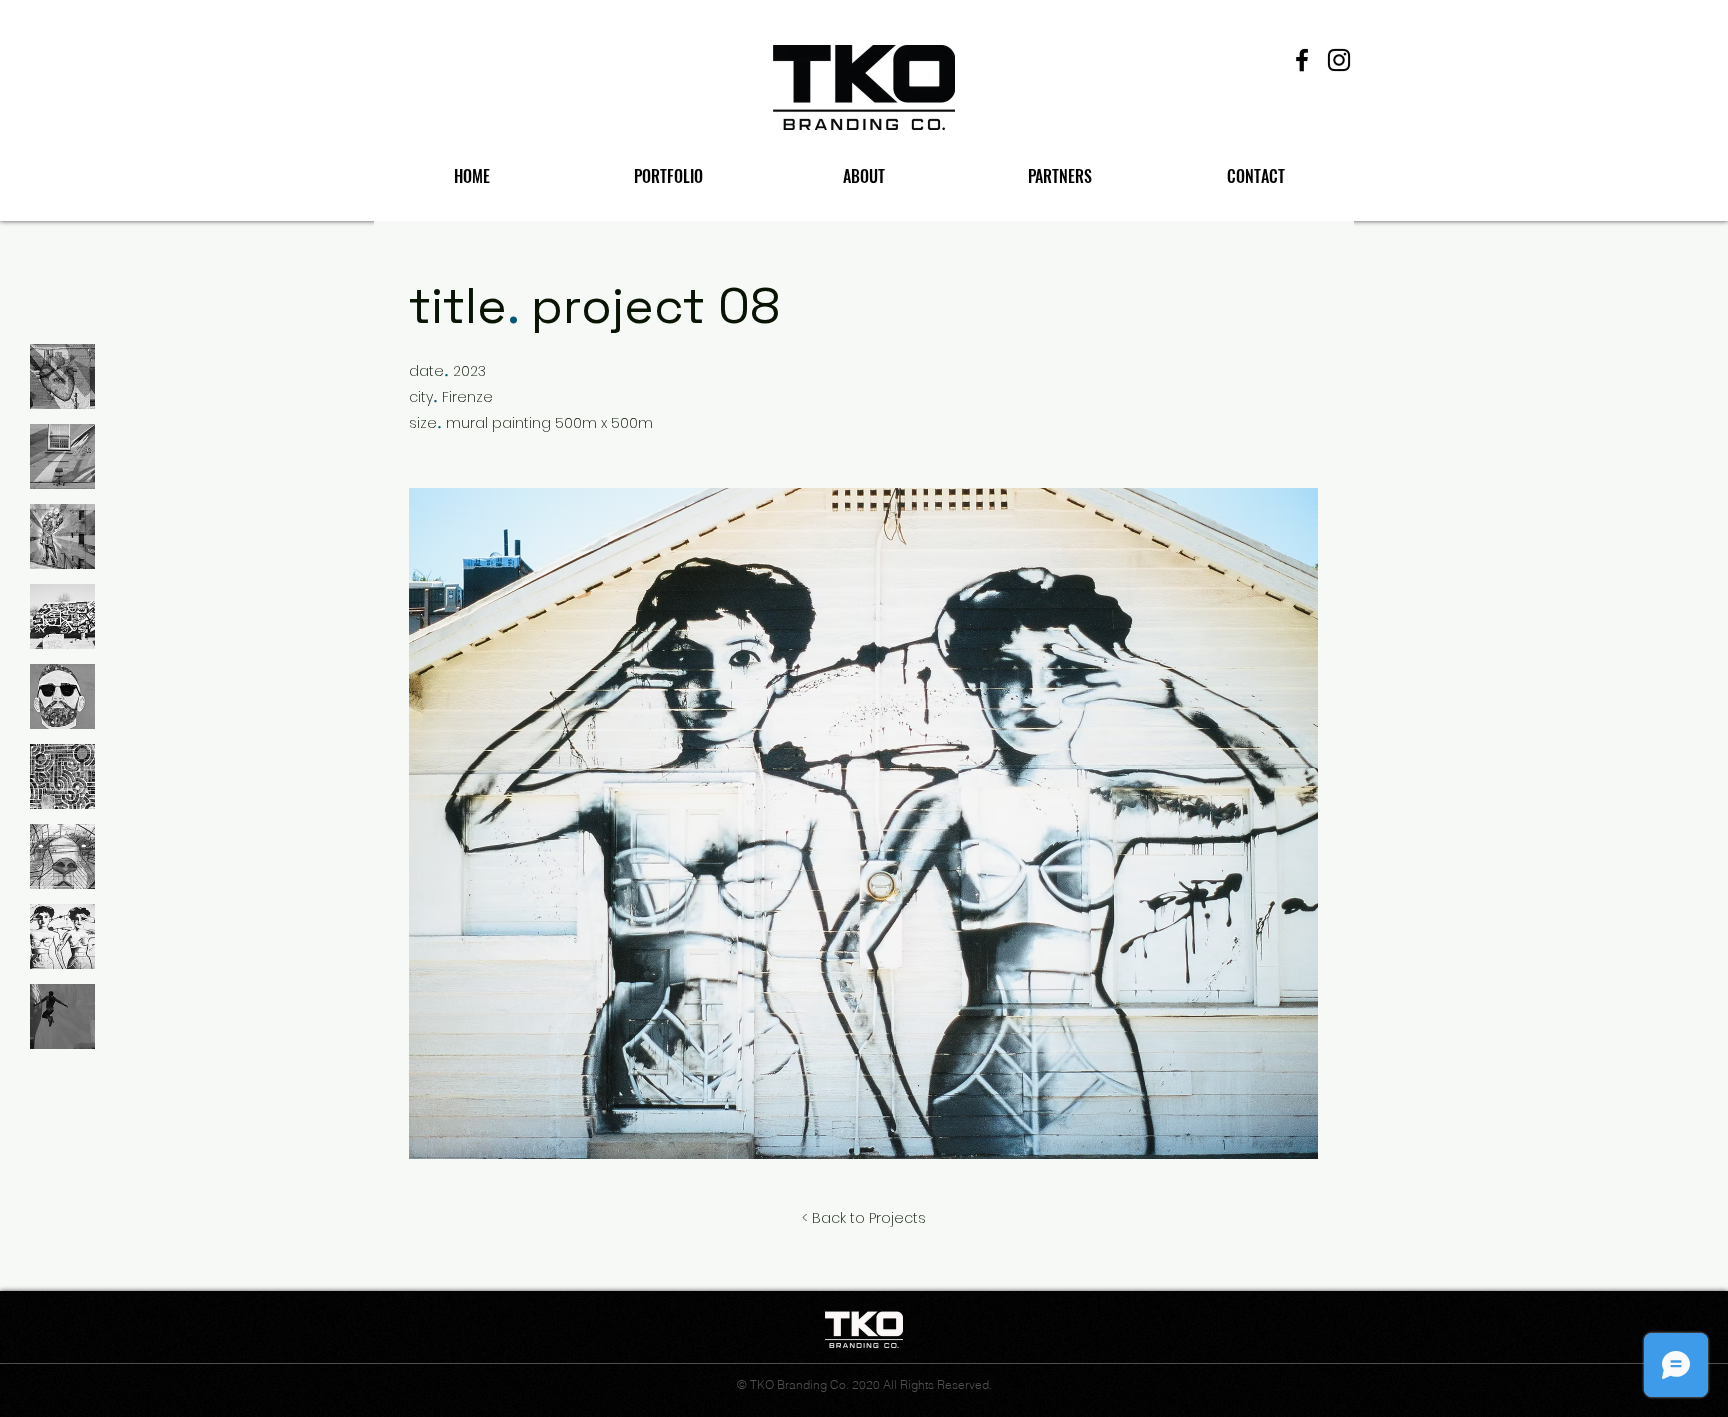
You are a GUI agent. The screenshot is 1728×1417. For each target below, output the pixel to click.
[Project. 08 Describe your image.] (62, 936)
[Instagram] (1339, 60)
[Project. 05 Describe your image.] (62, 696)
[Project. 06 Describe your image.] (62, 776)
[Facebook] (1302, 60)
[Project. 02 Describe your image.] (62, 456)
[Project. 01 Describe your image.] (62, 376)
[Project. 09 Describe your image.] (62, 1016)
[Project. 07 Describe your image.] (62, 856)
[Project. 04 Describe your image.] (62, 616)
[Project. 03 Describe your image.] (62, 536)
